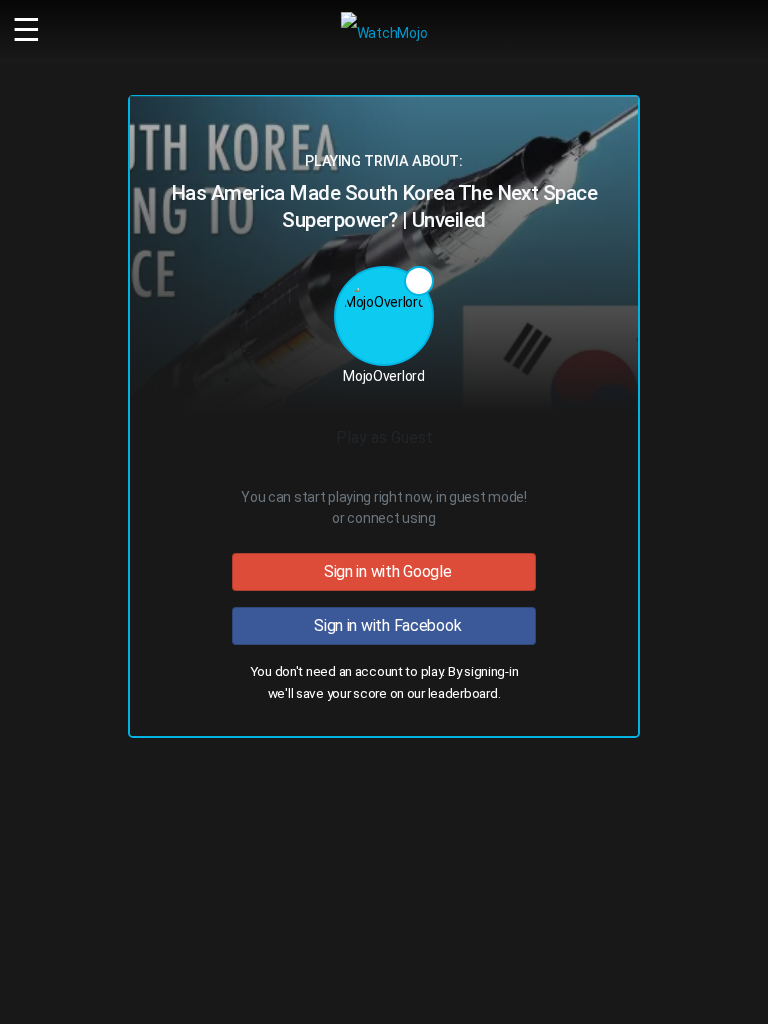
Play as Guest (384, 437)
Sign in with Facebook (384, 625)
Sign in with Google (383, 571)
